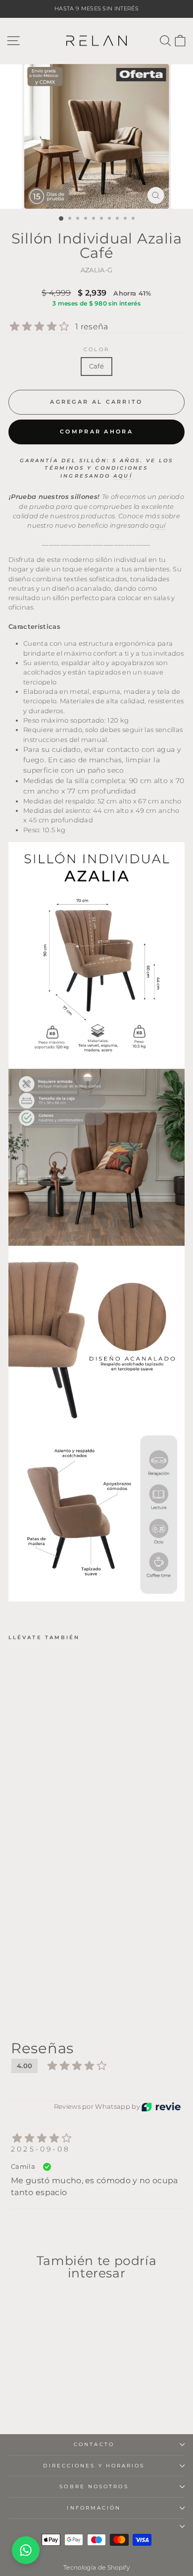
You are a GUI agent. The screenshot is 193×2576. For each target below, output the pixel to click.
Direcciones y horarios (94, 2466)
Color (96, 349)
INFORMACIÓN (94, 2508)
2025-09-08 (41, 2149)
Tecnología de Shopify (96, 2567)
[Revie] (161, 2107)
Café (96, 366)
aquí (123, 476)
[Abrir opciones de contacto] (26, 2550)
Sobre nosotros (94, 2486)
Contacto (94, 2444)
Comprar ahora (96, 431)
